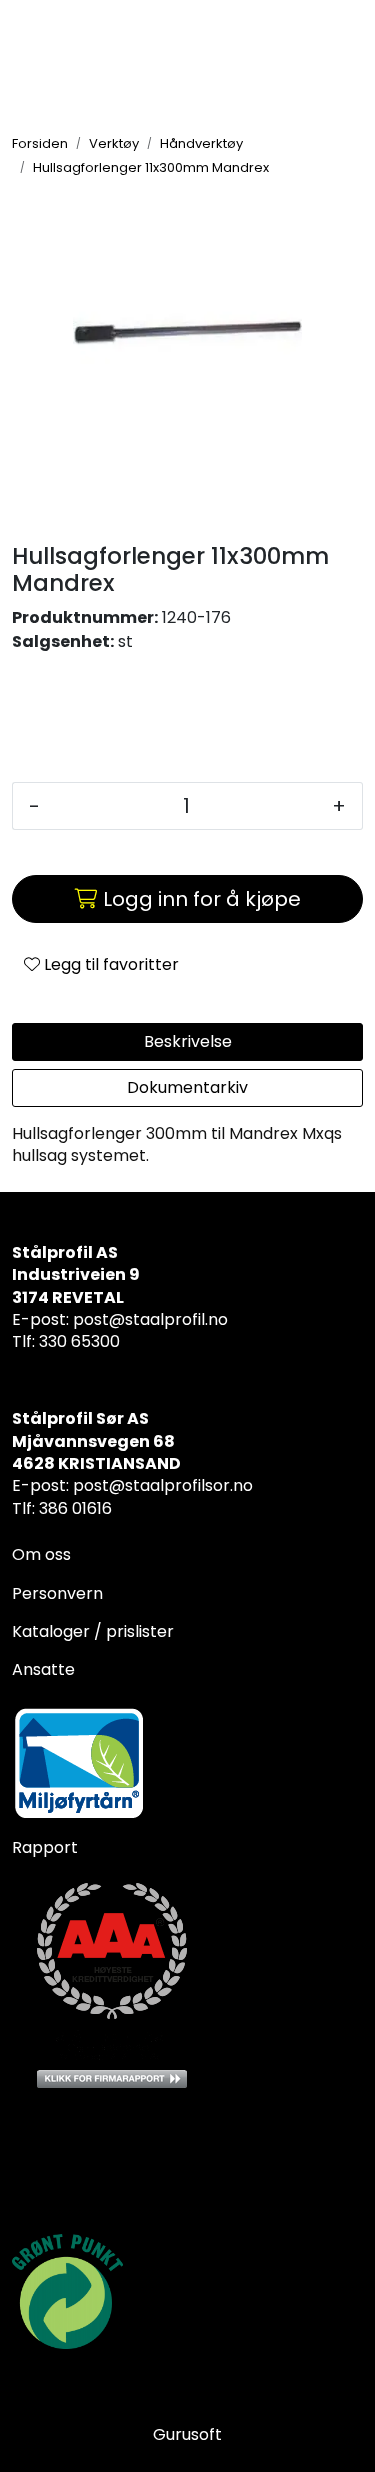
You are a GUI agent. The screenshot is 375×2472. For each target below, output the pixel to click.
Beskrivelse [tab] (188, 1041)
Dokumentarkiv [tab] (187, 1087)
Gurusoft (187, 2434)
